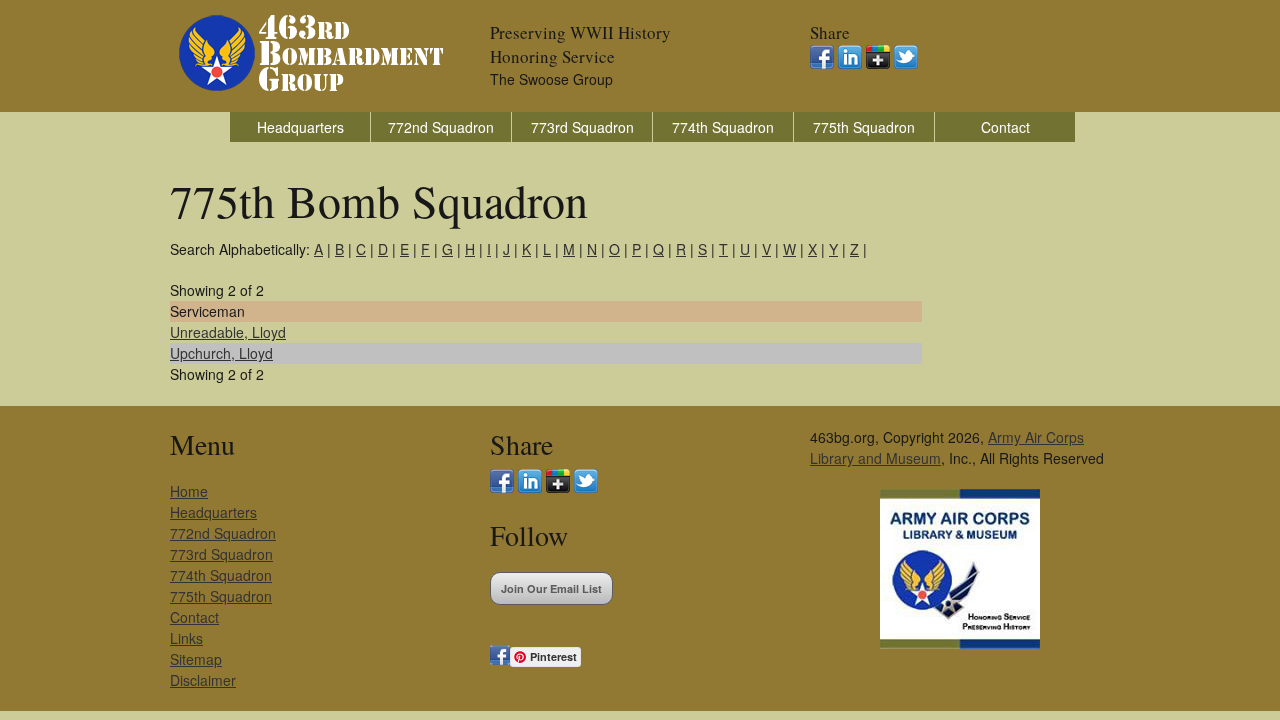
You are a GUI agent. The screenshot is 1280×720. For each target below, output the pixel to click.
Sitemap (196, 659)
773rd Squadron (582, 127)
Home (189, 491)
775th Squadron (864, 127)
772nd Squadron (441, 127)
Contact (1005, 127)
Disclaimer (203, 680)
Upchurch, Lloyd (221, 353)
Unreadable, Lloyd (228, 332)
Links (186, 638)
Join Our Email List (551, 588)
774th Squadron (723, 127)
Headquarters (300, 127)
